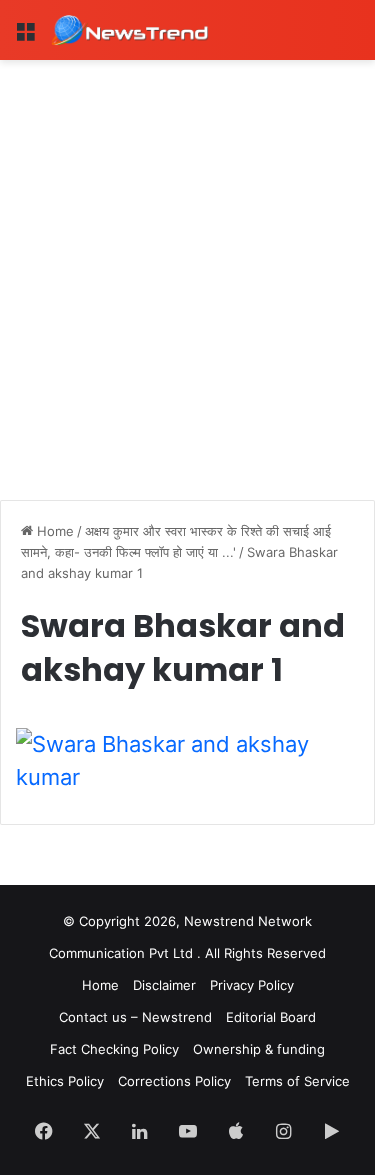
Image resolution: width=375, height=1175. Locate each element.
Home (53, 531)
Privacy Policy (252, 985)
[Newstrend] (130, 30)
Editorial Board (271, 1017)
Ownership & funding (259, 1049)
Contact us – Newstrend (135, 1017)
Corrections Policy (174, 1081)
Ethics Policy (65, 1081)
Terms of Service (297, 1081)
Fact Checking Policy (114, 1049)
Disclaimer (164, 985)
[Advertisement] (187, 257)
